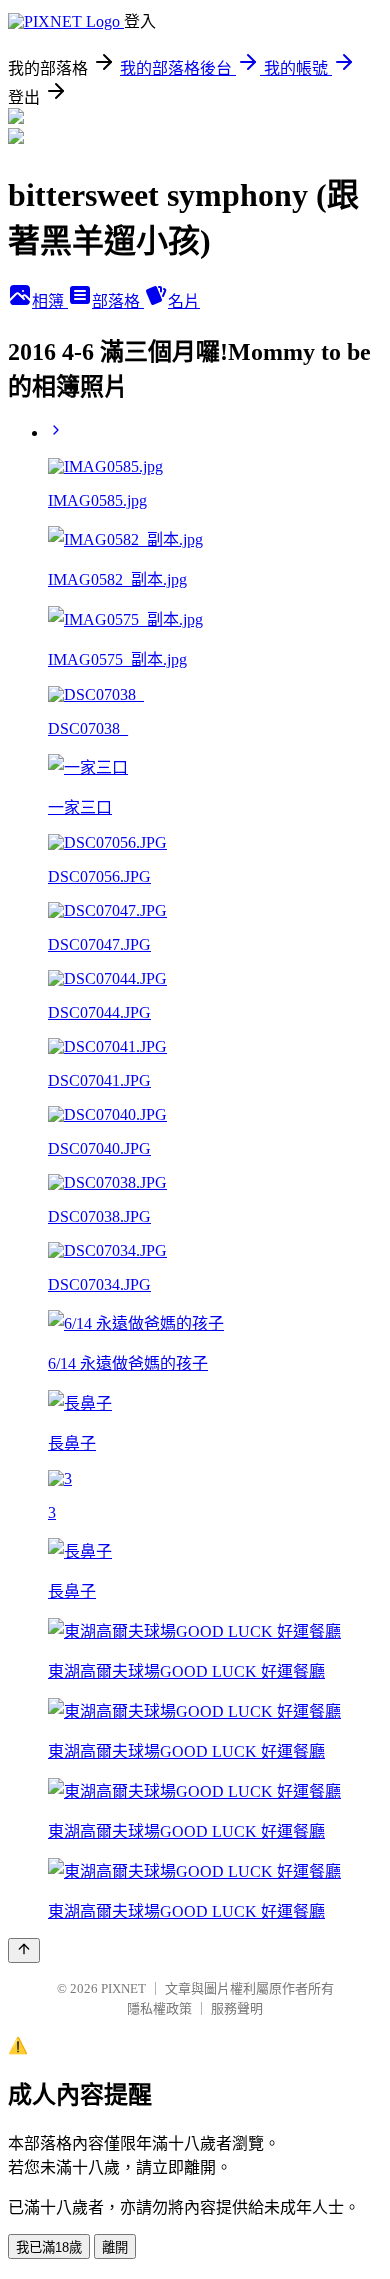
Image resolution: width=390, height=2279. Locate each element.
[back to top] (24, 1950)
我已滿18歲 (49, 2247)
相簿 (50, 301)
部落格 (118, 301)
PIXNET (123, 1988)
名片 (184, 301)
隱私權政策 (159, 2008)
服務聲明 (237, 2008)
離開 (115, 2247)
